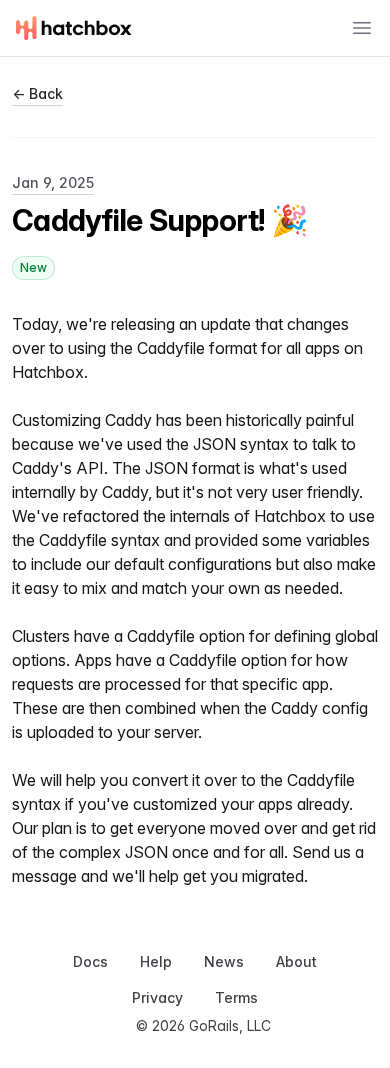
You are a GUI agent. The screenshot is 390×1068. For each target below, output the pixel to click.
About (296, 961)
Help (156, 961)
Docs (90, 961)
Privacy (157, 997)
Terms (236, 997)
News (224, 961)
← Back (37, 93)
